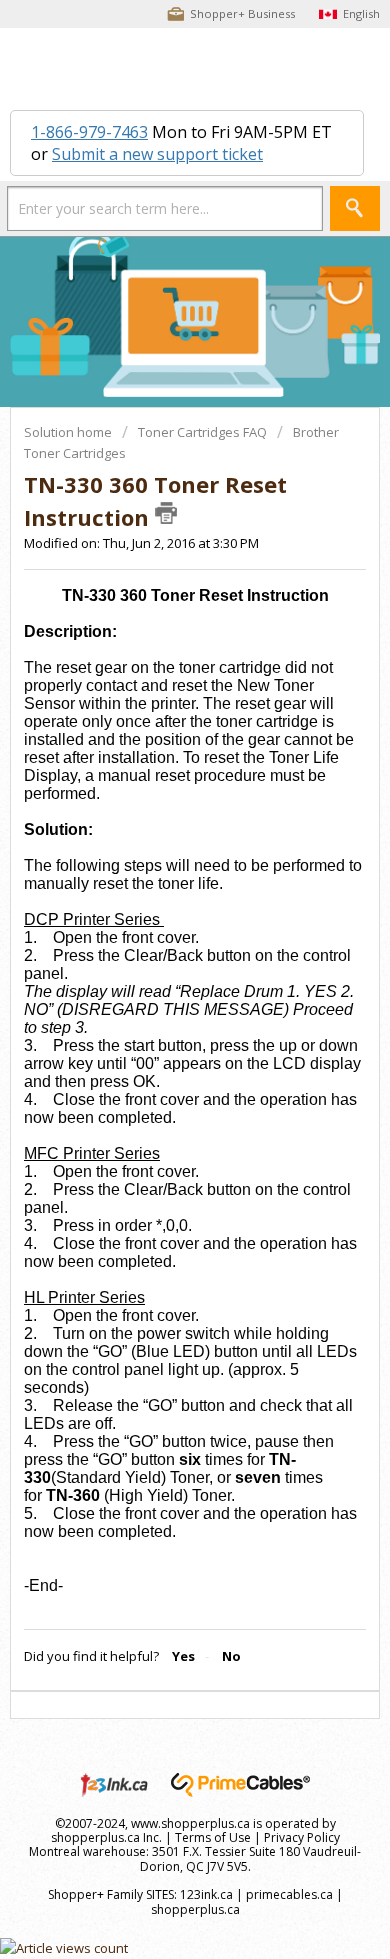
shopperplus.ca (195, 1909)
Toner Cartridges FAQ (202, 432)
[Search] (355, 208)
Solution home (69, 432)
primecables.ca (289, 1894)
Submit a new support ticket (157, 154)
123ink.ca (206, 1894)
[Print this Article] (166, 513)
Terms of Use (213, 1837)
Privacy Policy (302, 1837)
